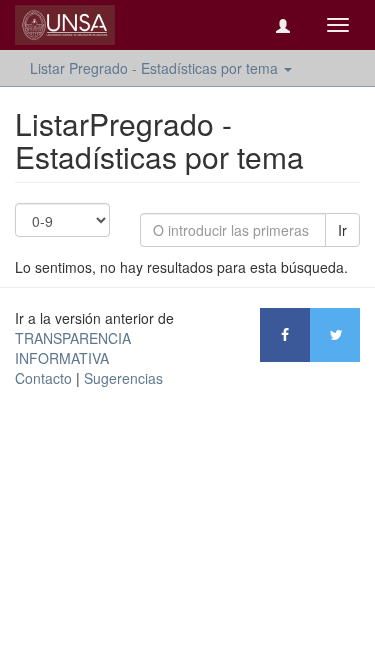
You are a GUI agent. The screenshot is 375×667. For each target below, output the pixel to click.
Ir (342, 230)
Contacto (43, 378)
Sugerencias (123, 378)
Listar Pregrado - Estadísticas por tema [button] (156, 68)
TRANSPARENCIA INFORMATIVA (73, 348)
